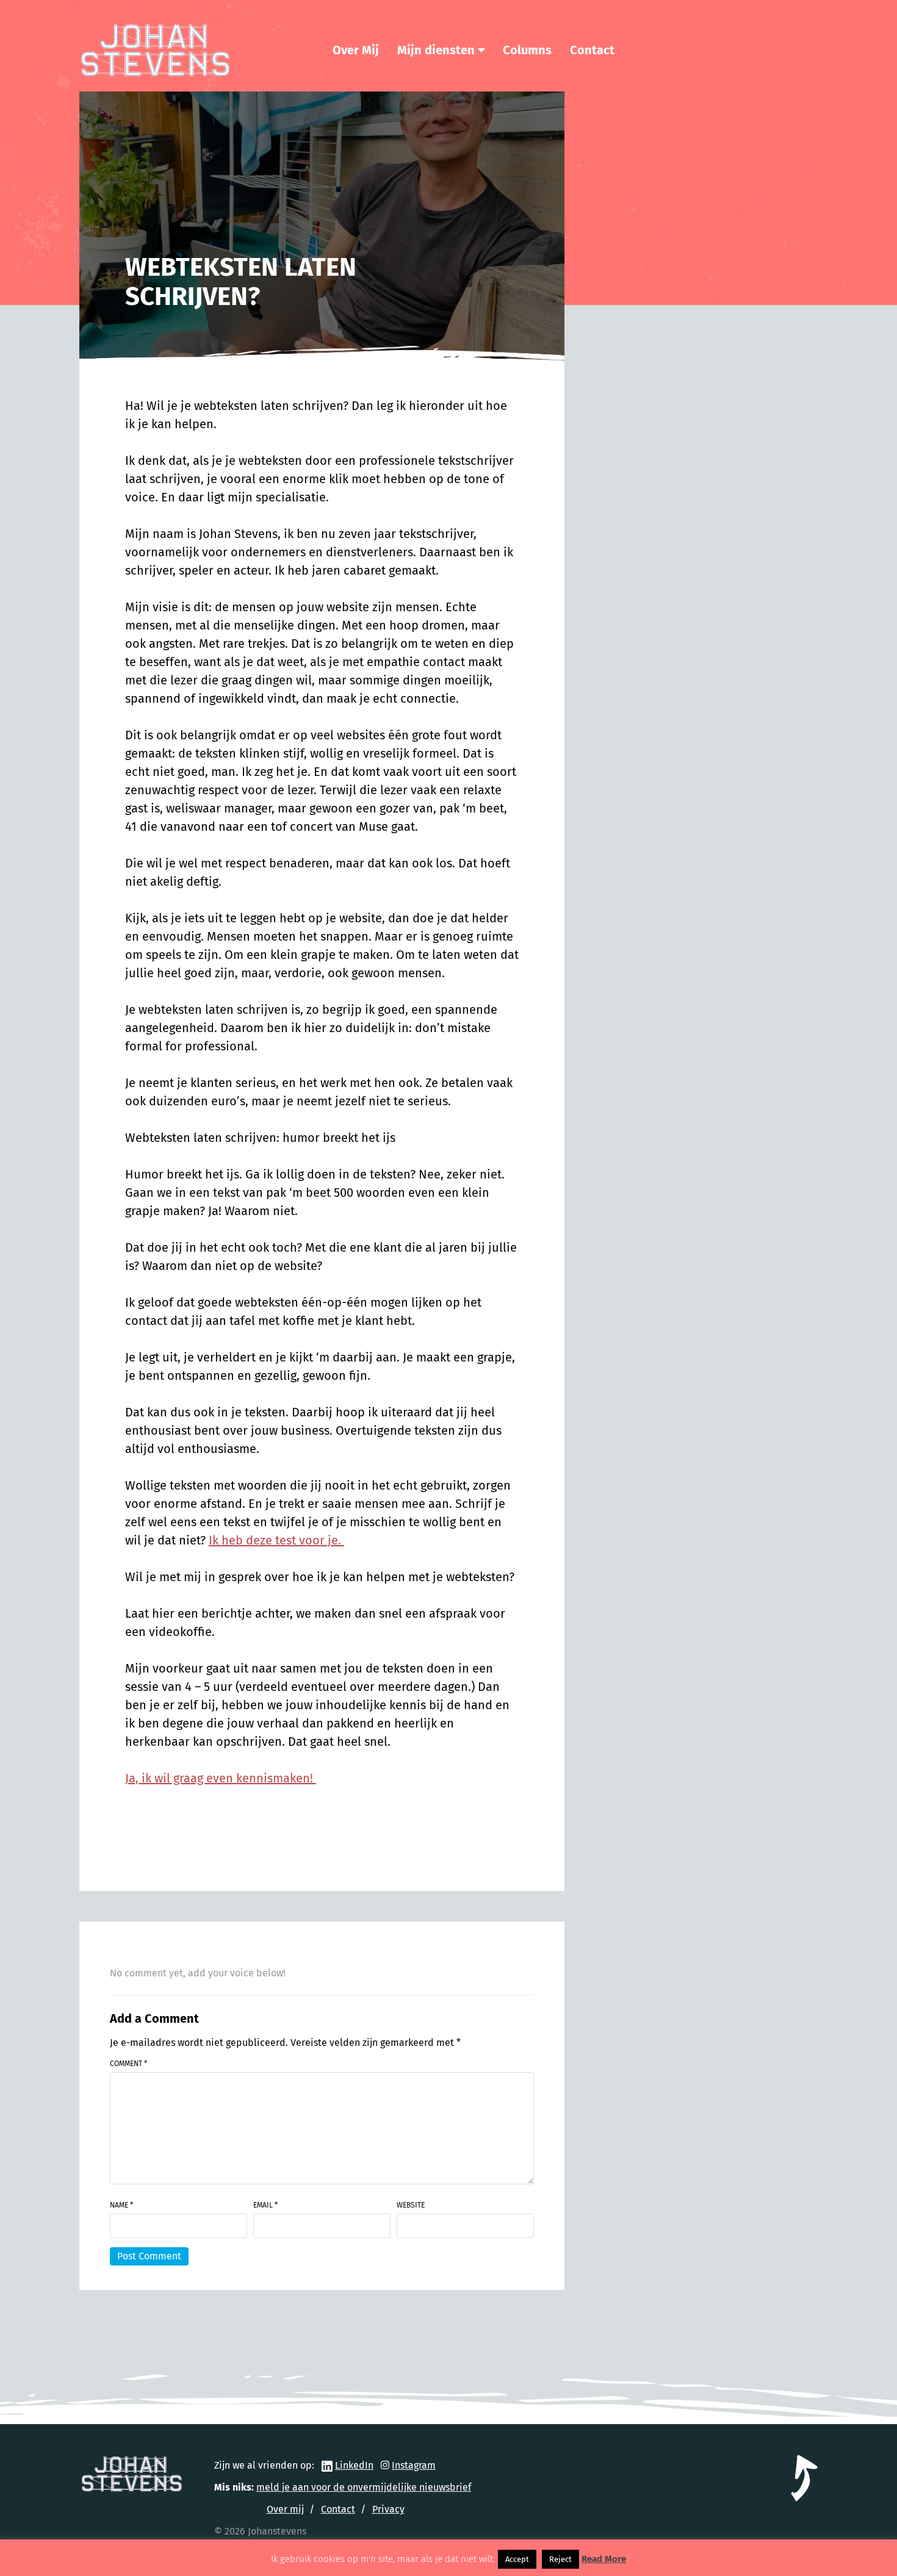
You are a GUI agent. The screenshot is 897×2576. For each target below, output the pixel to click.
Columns (527, 50)
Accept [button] (517, 2559)
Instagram (414, 2465)
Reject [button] (560, 2559)
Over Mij (356, 50)
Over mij (285, 2509)
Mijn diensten (436, 50)
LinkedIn (354, 2465)
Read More (604, 2559)
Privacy (388, 2509)
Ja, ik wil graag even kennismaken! (221, 1778)
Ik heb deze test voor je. (276, 1540)
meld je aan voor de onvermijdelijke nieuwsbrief (364, 2487)
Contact (592, 50)
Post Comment (149, 2256)
